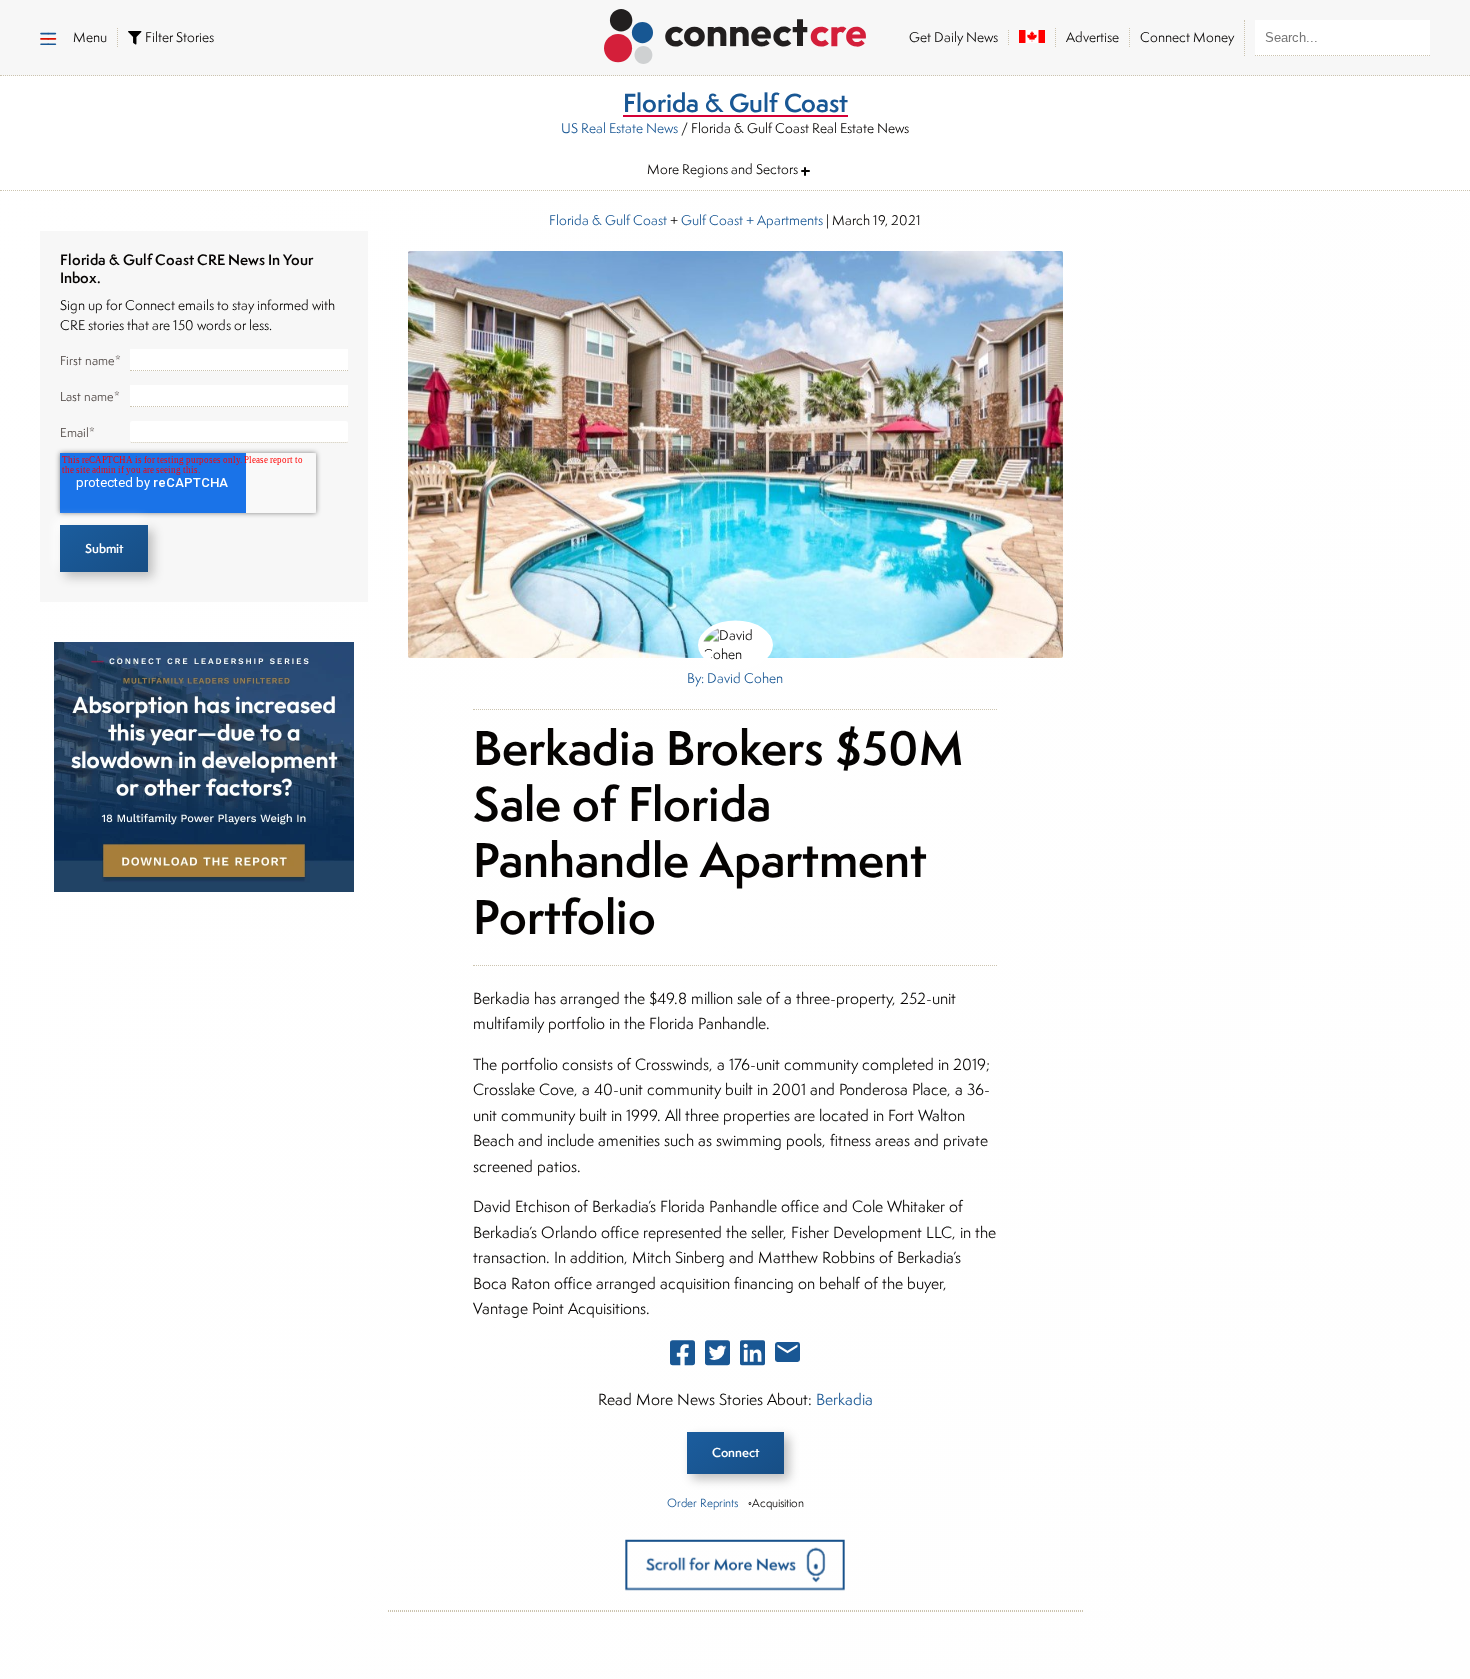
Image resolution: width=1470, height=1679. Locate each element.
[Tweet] (717, 1357)
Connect (735, 1452)
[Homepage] (735, 33)
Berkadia (844, 1399)
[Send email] (787, 1356)
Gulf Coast (712, 220)
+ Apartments (783, 220)
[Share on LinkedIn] (752, 1357)
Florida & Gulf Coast (608, 220)
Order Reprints (702, 1502)
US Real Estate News (619, 128)
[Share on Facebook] (682, 1357)
